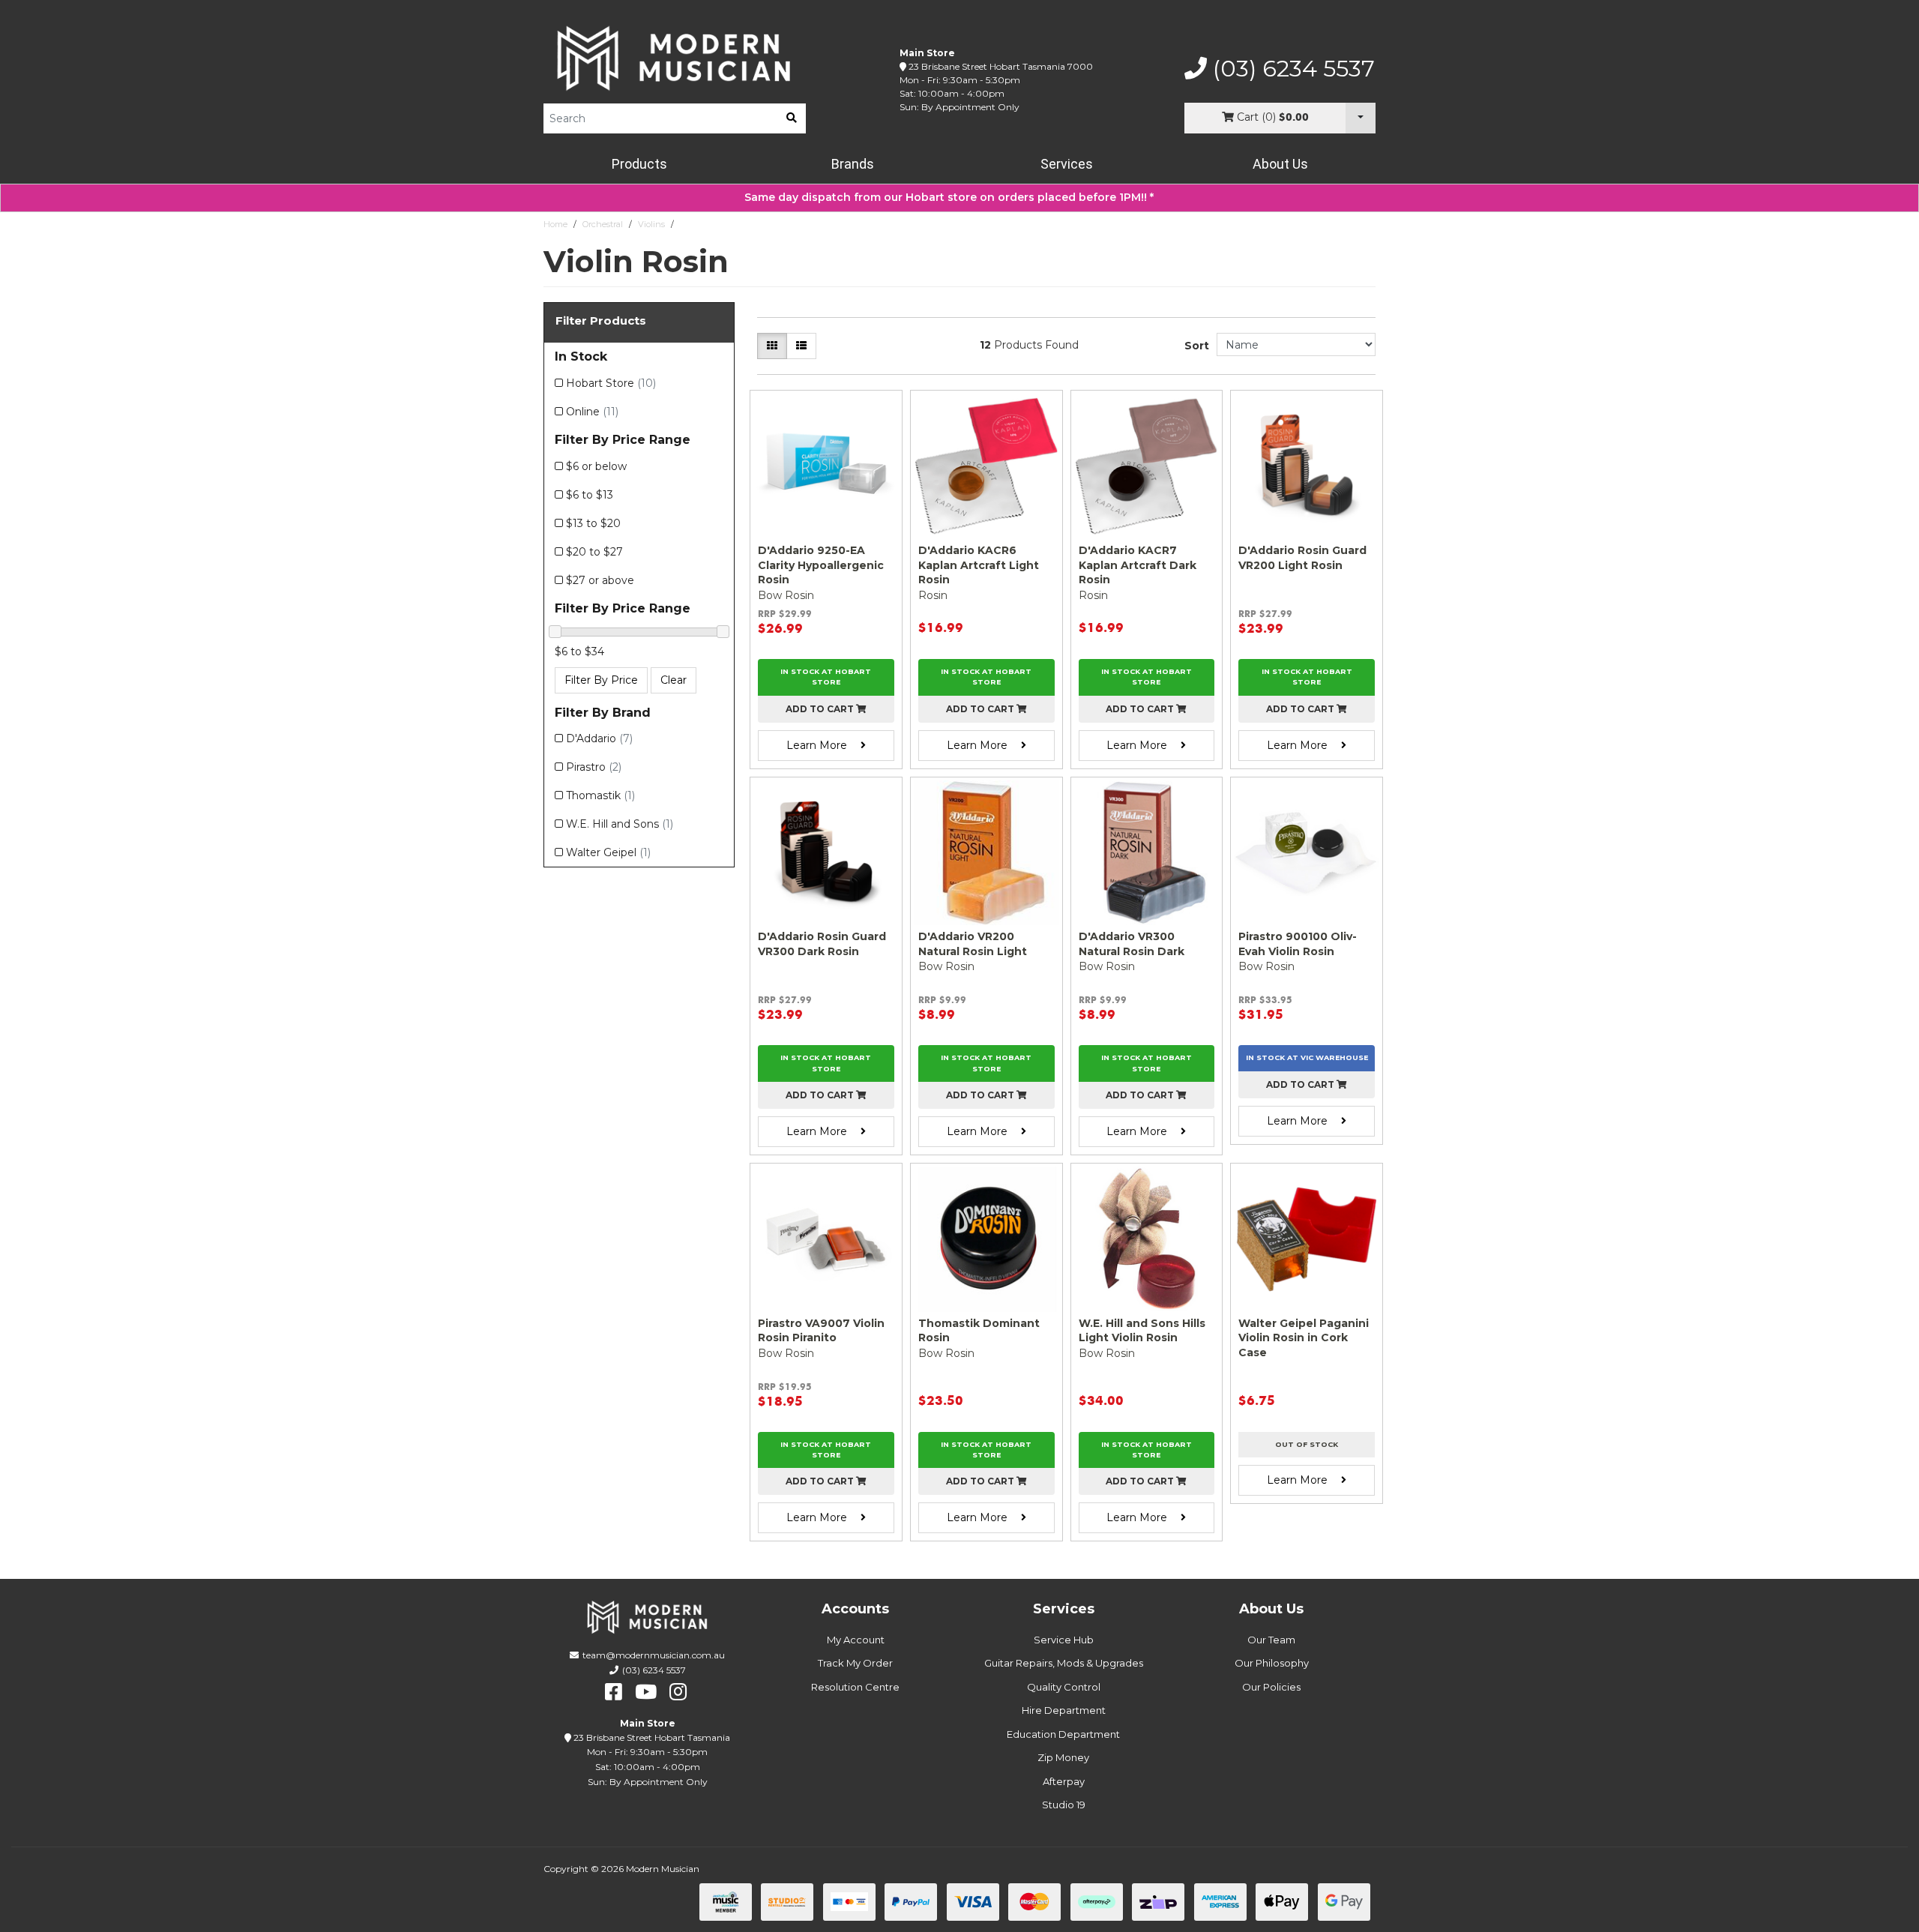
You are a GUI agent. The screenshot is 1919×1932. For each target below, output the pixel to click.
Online (592, 412)
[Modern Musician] (675, 58)
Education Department (1063, 1734)
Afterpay (1064, 1781)
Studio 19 (1064, 1805)
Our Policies (1271, 1687)
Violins (651, 224)
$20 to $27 (594, 552)
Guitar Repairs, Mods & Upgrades (1064, 1663)
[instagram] (678, 1692)
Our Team (1271, 1640)
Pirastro (594, 767)
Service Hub (1064, 1640)
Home (555, 224)
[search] (792, 118)
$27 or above (600, 580)
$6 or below (596, 466)
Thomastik (600, 795)
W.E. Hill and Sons (620, 824)
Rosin (691, 224)
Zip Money (1063, 1757)
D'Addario (599, 738)
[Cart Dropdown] (1361, 118)
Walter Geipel (608, 852)
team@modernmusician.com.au (654, 1655)
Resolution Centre (855, 1687)
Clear (674, 680)
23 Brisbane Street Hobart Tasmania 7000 (1001, 66)
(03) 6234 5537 (1291, 69)
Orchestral (603, 224)
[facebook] (614, 1692)
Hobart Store (611, 383)
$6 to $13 (590, 495)
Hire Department (1064, 1710)
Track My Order (855, 1663)
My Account (856, 1640)
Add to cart (821, 709)
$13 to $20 (593, 523)
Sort (1197, 346)
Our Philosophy (1272, 1663)
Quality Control (1064, 1687)
